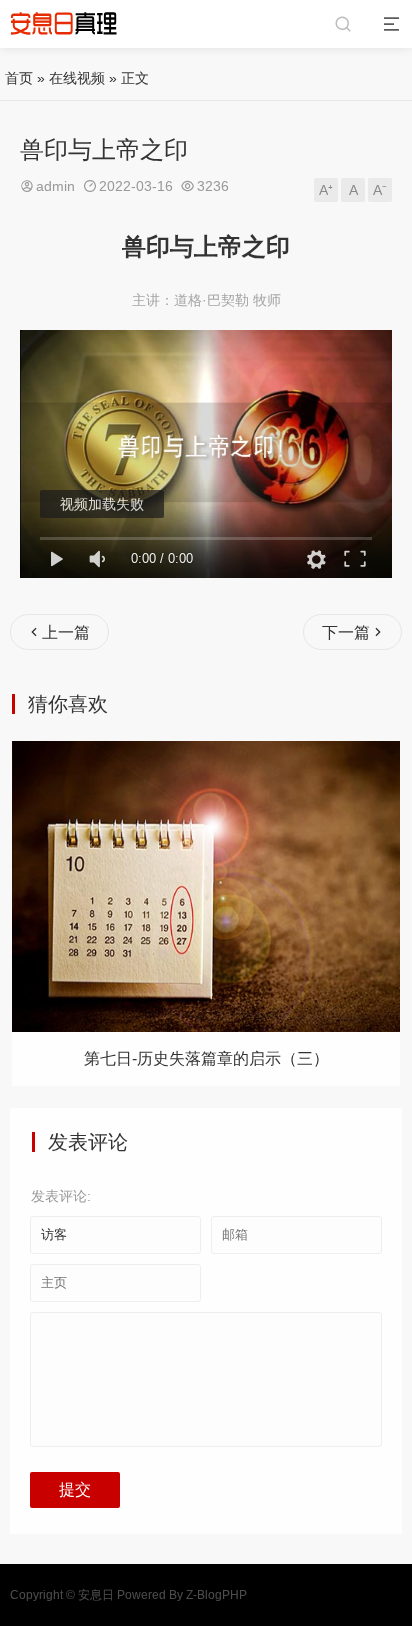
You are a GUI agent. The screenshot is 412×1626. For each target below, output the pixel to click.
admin (55, 186)
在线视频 (77, 78)
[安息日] (64, 23)
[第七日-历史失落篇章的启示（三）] (206, 886)
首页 (19, 78)
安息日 (96, 1595)
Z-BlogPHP (216, 1595)
